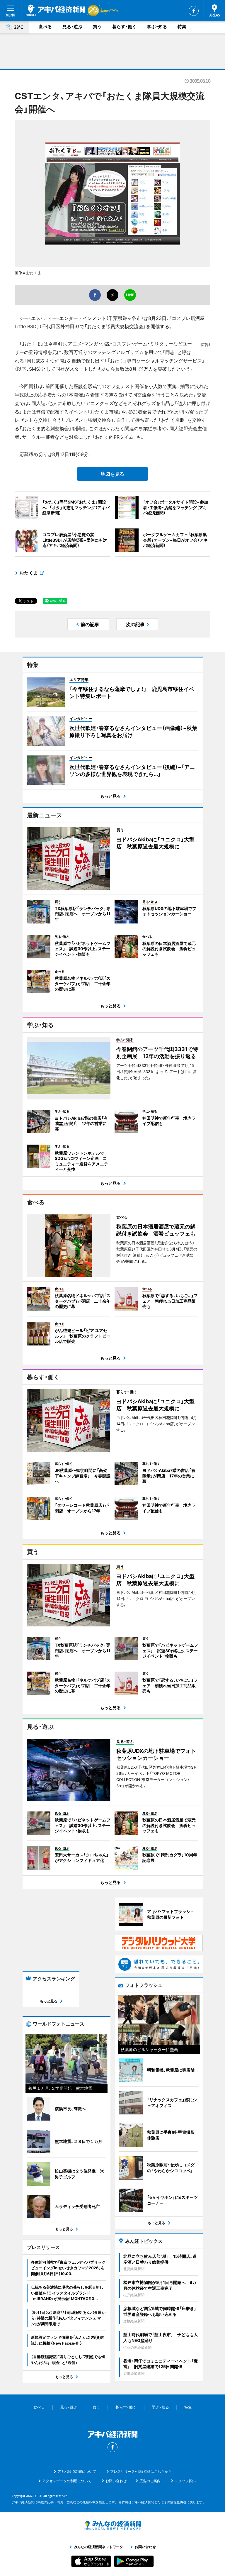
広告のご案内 (150, 2481)
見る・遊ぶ (72, 27)
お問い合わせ (116, 2481)
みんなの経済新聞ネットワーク (112, 2525)
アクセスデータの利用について (67, 2481)
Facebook (194, 11)
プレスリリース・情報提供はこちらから (141, 2471)
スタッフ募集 (185, 2481)
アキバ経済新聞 (56, 10)
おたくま (29, 573)
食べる (45, 27)
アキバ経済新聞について (77, 2471)
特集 (182, 27)
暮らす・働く (124, 27)
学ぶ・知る (157, 27)
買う (97, 27)
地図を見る (112, 474)
